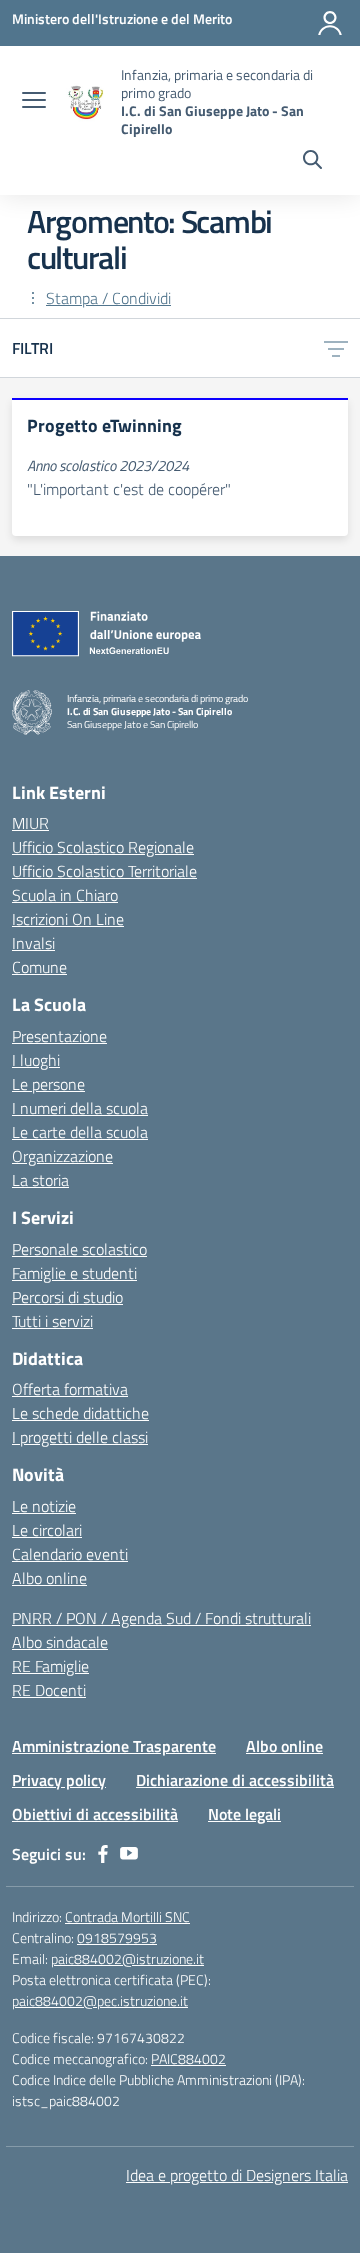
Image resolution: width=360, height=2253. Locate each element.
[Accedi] (330, 23)
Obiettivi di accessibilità (95, 1814)
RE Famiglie (50, 1666)
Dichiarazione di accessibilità (235, 1780)
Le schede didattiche (80, 1413)
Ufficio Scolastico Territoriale (104, 871)
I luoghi (36, 1060)
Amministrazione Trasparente (114, 1746)
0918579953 (117, 1937)
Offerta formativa (70, 1389)
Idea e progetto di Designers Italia (237, 2175)
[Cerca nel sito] (312, 162)
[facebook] (103, 1854)
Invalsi (33, 943)
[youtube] (129, 1854)
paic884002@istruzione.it (127, 1958)
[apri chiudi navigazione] (34, 102)
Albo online (49, 1578)
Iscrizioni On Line (68, 919)
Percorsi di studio (67, 1297)
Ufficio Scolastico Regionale (103, 847)
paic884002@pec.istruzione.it (100, 2000)
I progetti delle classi (80, 1437)
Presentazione (59, 1036)
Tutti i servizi (52, 1321)
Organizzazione (62, 1156)
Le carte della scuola (80, 1132)
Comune (39, 967)
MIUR (30, 823)
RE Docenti (49, 1690)
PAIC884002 (188, 2058)
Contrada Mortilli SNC (127, 1916)
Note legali (244, 1814)
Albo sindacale (60, 1642)
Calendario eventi (70, 1554)
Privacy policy (59, 1780)
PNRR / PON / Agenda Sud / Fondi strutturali (161, 1618)
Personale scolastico (79, 1249)
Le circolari (47, 1530)
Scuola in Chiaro (65, 895)
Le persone (48, 1084)
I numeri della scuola (80, 1108)
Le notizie (44, 1506)
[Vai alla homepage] (86, 102)
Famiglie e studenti (74, 1273)
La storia (40, 1180)
